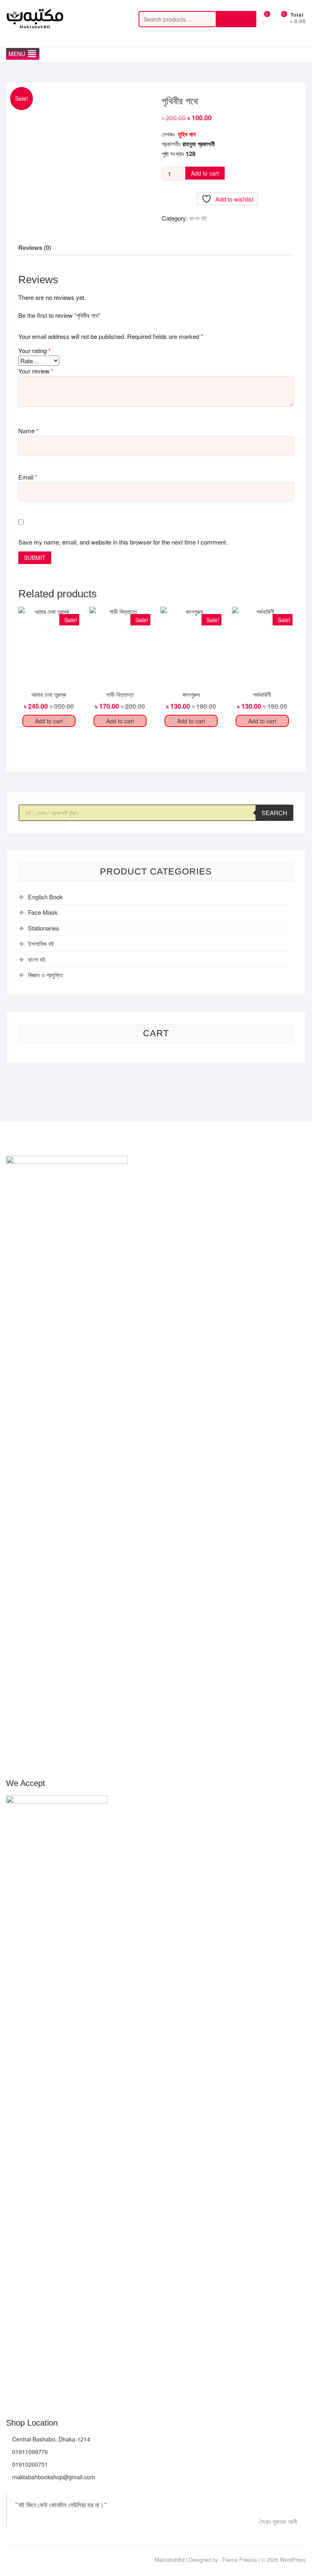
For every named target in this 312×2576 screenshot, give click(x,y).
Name (28, 431)
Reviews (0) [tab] (35, 247)
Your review (36, 371)
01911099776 (29, 2452)
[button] (17, 54)
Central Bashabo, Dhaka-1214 (50, 2439)
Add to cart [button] (49, 721)
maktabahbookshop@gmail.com (53, 2477)
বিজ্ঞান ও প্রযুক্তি (45, 975)
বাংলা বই (198, 218)
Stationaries (44, 928)
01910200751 (29, 2464)
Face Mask (43, 912)
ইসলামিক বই (41, 943)
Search (236, 19)
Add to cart (205, 173)
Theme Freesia (239, 2560)
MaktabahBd (170, 2560)
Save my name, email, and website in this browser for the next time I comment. (123, 542)
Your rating (35, 350)
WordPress (293, 2560)
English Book (45, 897)
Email (28, 477)
